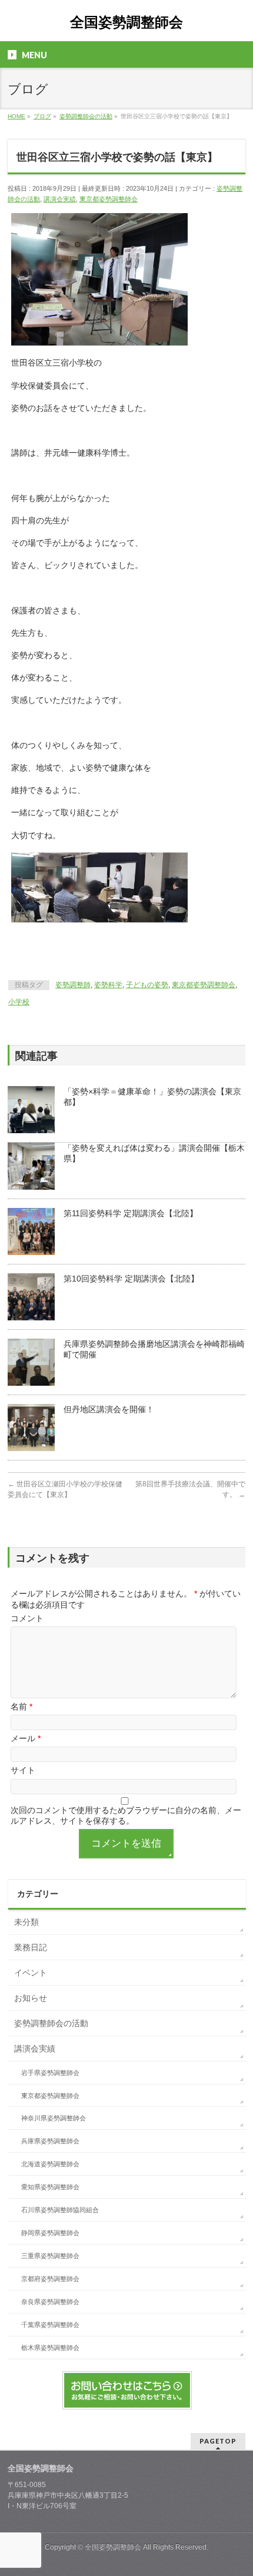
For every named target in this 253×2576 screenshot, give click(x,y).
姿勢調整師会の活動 (51, 2023)
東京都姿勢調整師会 (109, 199)
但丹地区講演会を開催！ (109, 1409)
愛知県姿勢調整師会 (50, 2187)
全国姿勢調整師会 (126, 22)
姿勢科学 (108, 985)
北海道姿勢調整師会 (50, 2164)
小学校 (19, 1002)
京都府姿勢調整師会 (50, 2279)
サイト (23, 1770)
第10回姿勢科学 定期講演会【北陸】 (131, 1279)
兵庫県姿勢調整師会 (50, 2141)
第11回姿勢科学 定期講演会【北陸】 (131, 1213)
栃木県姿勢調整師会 (50, 2348)
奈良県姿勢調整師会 (50, 2302)
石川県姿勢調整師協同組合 (60, 2210)
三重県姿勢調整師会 (50, 2256)
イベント (31, 1973)
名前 (21, 1707)
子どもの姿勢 (147, 985)
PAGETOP (218, 2441)
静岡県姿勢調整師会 (50, 2233)
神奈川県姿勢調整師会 (54, 2118)
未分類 (26, 1922)
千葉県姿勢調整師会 (50, 2325)
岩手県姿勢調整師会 (50, 2073)
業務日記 (31, 1947)
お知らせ (31, 1998)
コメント (27, 1618)
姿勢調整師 (73, 985)
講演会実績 (60, 199)
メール (26, 1738)
